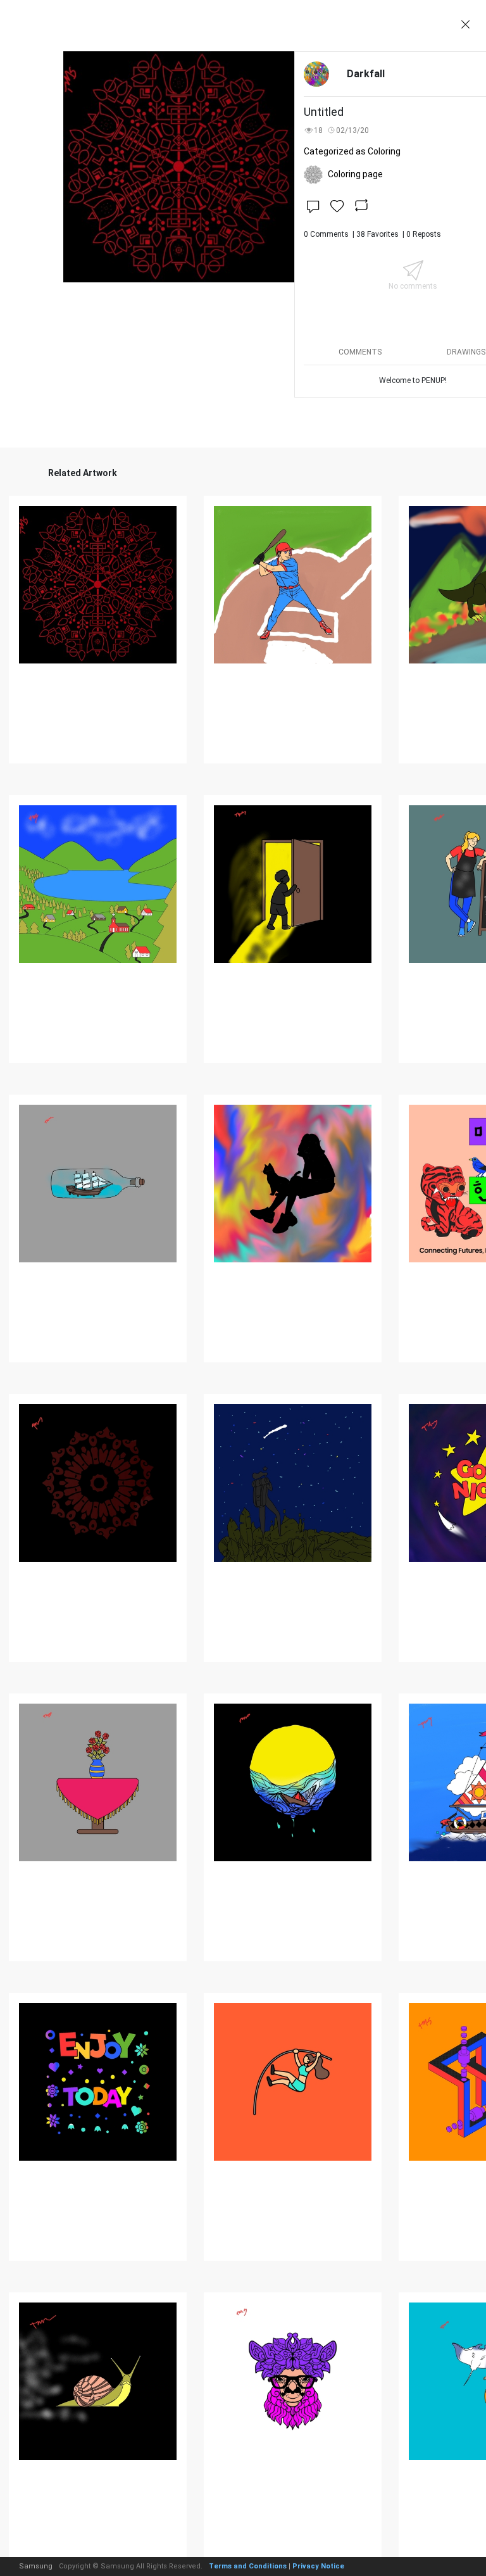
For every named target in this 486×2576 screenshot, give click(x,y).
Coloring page (355, 174)
